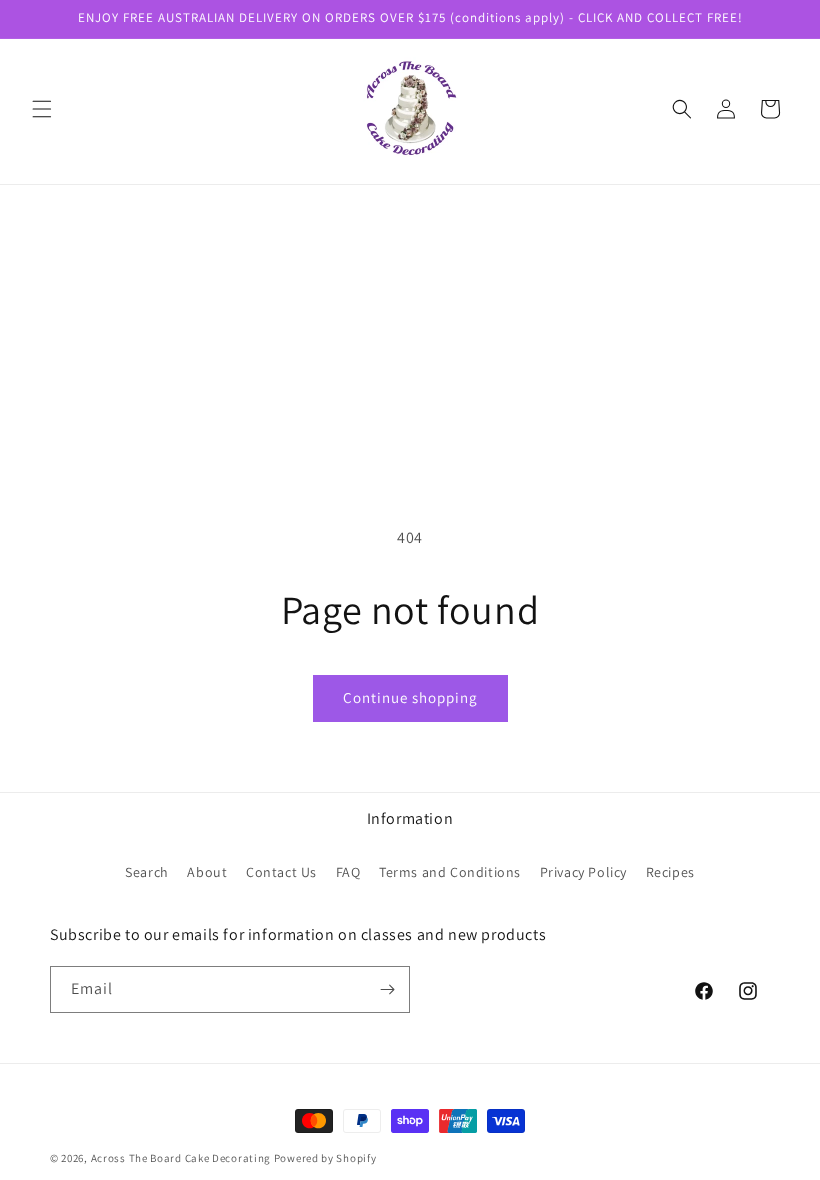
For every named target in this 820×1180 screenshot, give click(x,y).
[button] (42, 109)
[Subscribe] (387, 989)
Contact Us (281, 872)
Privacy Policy (583, 872)
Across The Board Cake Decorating (181, 1158)
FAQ (348, 872)
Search (147, 872)
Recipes (670, 872)
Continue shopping (410, 697)
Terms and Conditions (450, 872)
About (207, 872)
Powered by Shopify (325, 1158)
